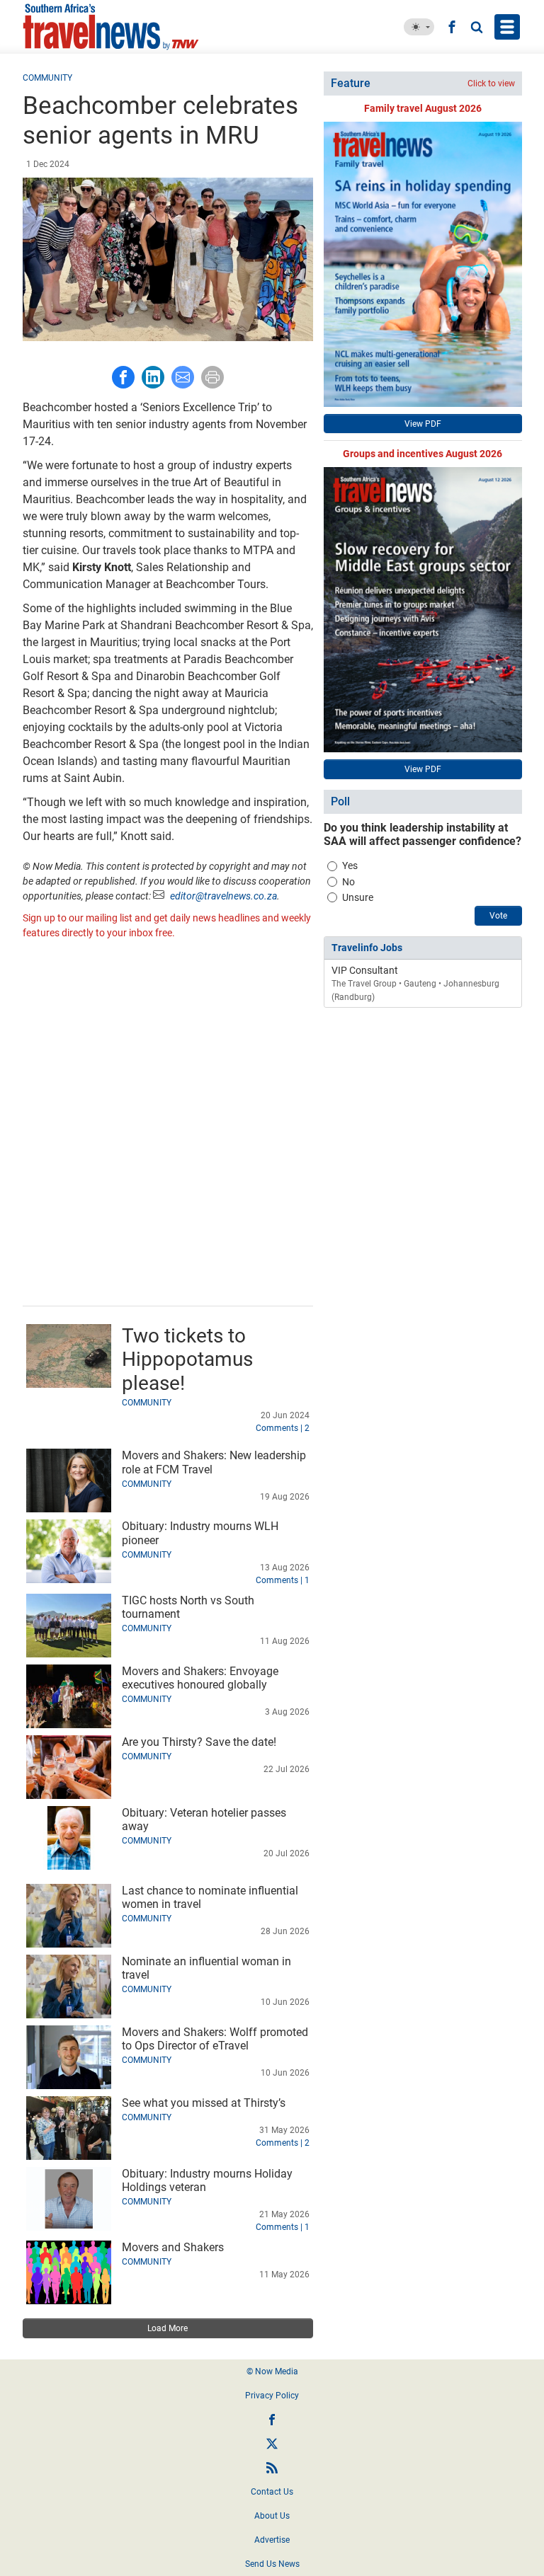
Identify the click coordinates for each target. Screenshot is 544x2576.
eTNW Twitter (272, 2444)
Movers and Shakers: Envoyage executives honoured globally (200, 1678)
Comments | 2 (283, 1428)
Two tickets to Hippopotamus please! (187, 1359)
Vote (498, 916)
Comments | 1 (283, 1580)
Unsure (358, 897)
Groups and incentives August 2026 (423, 454)
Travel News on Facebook (272, 2420)
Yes (350, 866)
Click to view (491, 84)
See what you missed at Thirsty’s (204, 2103)
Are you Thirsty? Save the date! (199, 1742)
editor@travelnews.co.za (223, 896)
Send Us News (272, 2564)
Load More (168, 2328)
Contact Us (272, 2492)
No (348, 882)
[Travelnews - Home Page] (124, 27)
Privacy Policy (272, 2396)
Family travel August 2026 (423, 108)
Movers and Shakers (173, 2247)
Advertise (272, 2540)
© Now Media (272, 2371)
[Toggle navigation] (507, 27)
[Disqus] (168, 1125)
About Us (272, 2516)
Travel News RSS (272, 2468)
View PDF (423, 424)
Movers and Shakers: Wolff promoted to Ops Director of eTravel (215, 2039)
